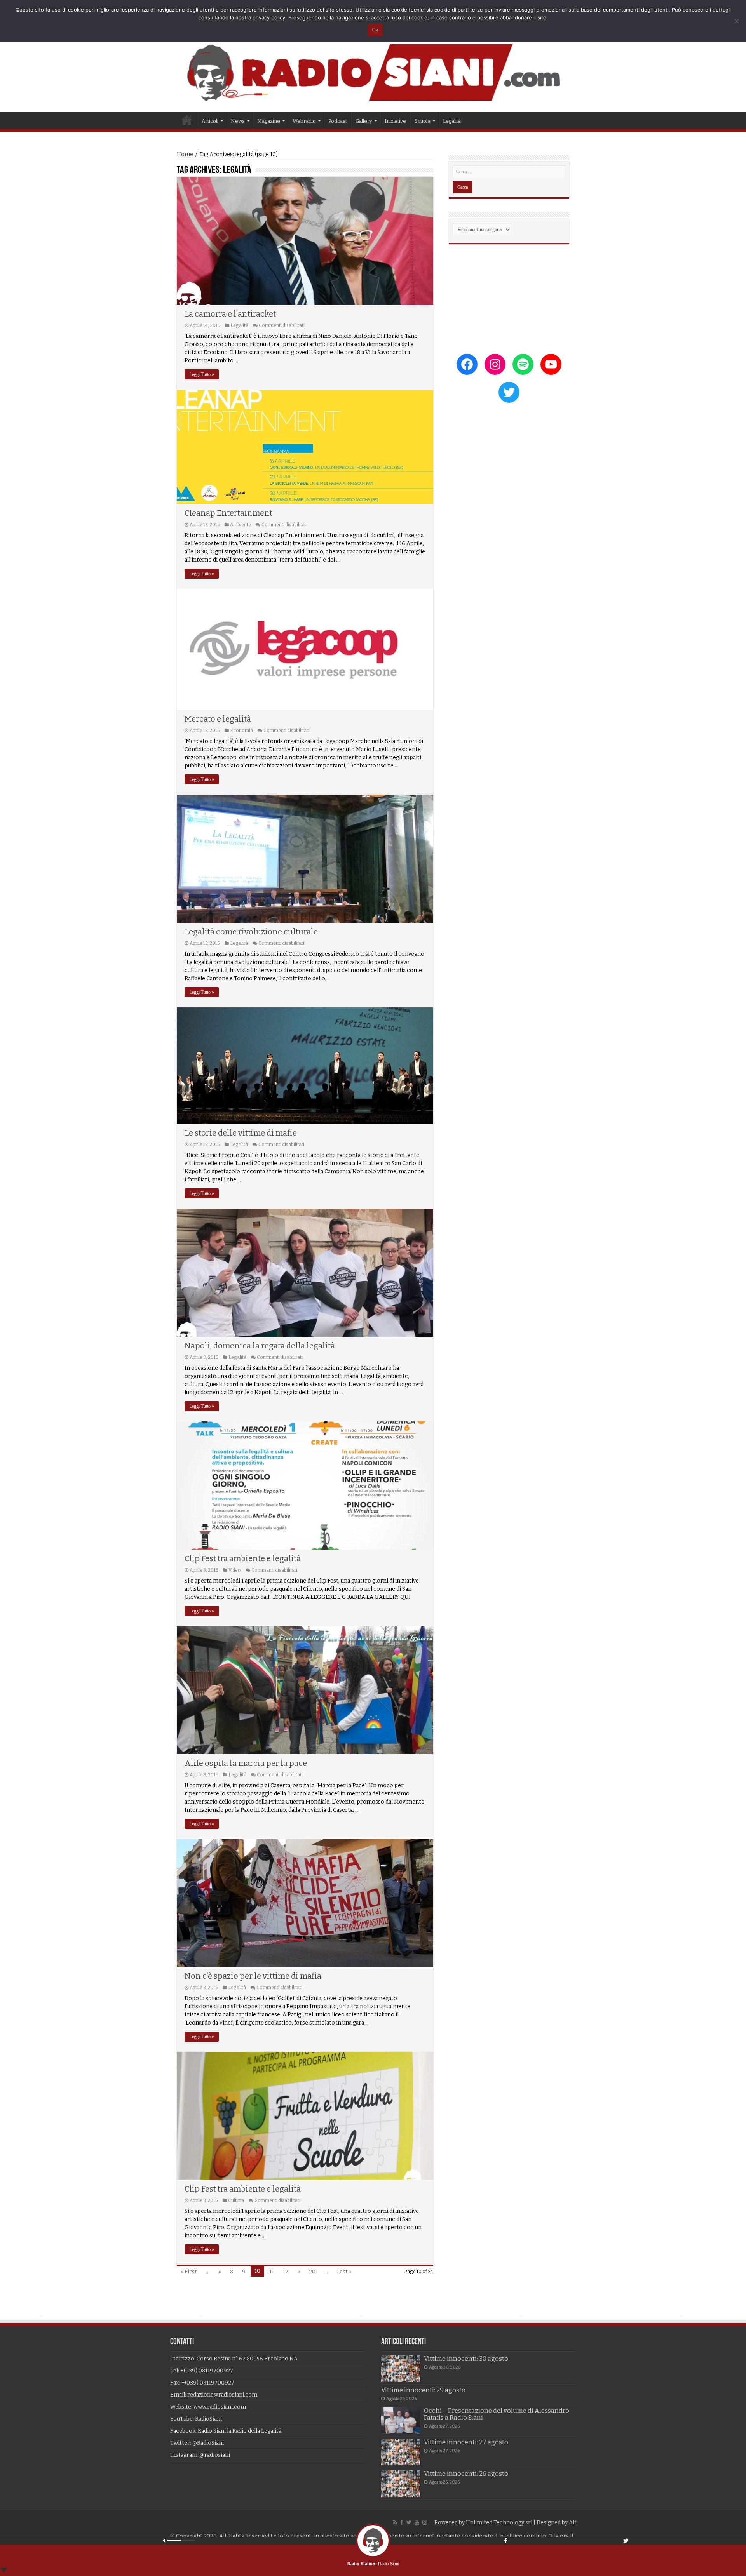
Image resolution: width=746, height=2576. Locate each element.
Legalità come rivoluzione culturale (251, 932)
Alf (573, 2523)
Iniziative (395, 121)
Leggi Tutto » (202, 374)
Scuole (423, 121)
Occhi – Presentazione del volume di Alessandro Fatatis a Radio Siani (497, 2414)
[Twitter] (409, 2522)
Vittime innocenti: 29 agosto (423, 2390)
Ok (375, 30)
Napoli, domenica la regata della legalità (260, 1346)
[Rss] (395, 2522)
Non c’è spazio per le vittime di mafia (253, 1976)
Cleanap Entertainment (228, 513)
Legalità (452, 121)
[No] (736, 21)
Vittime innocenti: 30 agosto (466, 2359)
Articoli (210, 121)
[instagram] (425, 2522)
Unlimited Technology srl (499, 2523)
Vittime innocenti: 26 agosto (466, 2474)
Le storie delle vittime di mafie (241, 1133)
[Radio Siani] (373, 72)
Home (187, 120)
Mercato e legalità (218, 719)
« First (189, 2272)
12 (286, 2272)
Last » (344, 2272)
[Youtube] (417, 2522)
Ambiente (241, 525)
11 (272, 2272)
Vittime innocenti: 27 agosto (466, 2442)
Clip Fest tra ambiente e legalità (243, 1558)
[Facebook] (402, 2522)
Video (235, 1570)
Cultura (236, 2200)
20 (312, 2272)
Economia (241, 731)
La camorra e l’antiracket (230, 314)
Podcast (338, 121)
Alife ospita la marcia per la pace (246, 1763)
